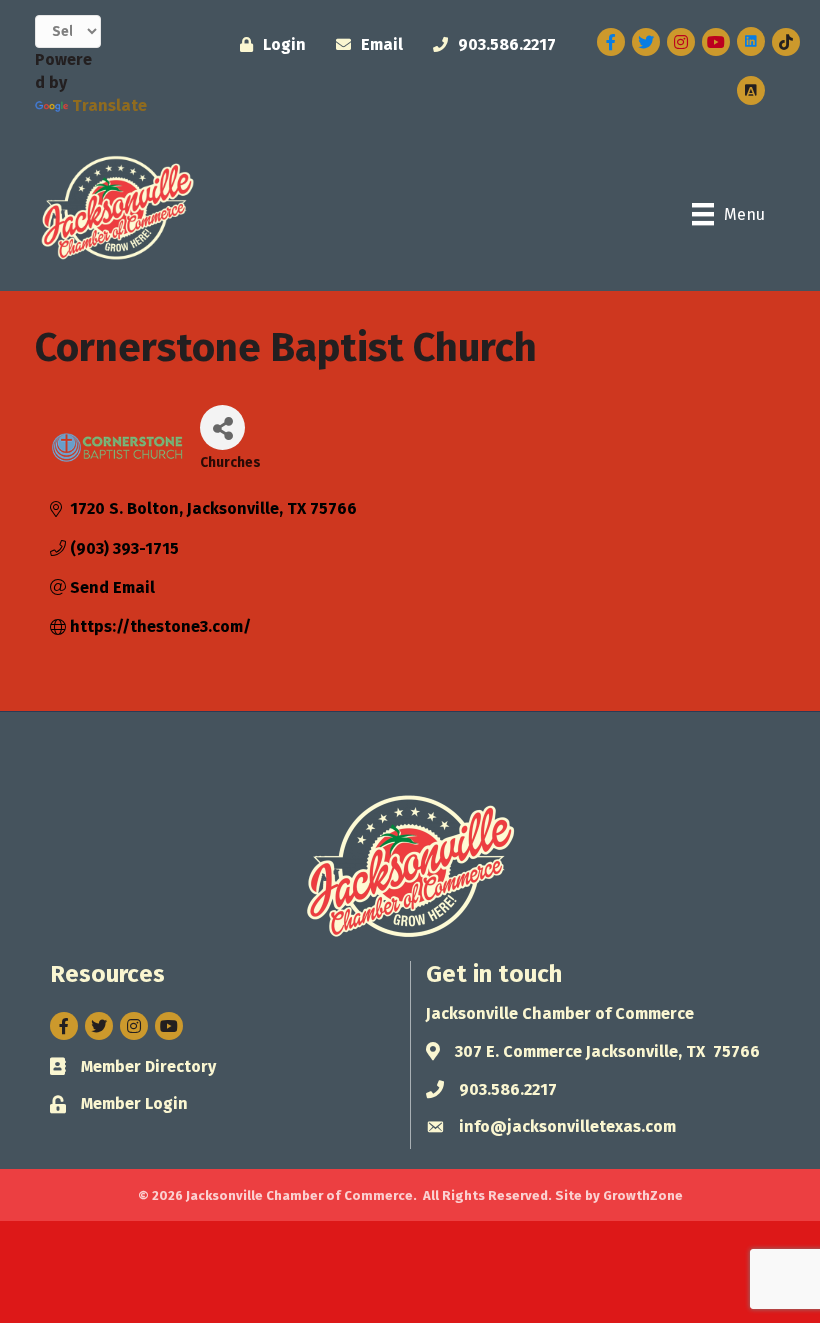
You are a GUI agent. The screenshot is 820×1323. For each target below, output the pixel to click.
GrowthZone (643, 1195)
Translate (109, 105)
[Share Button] (222, 427)
